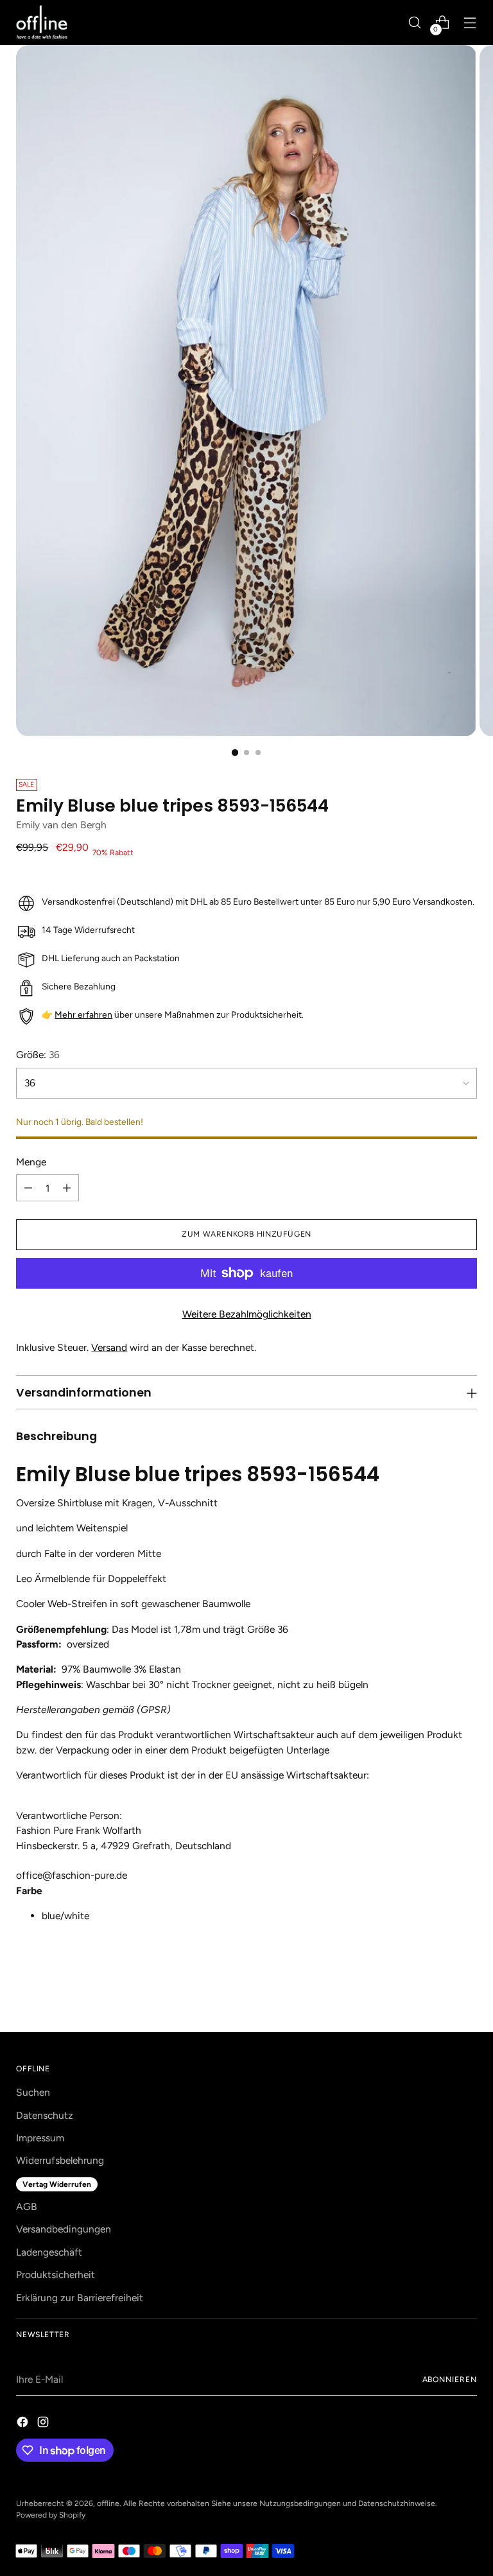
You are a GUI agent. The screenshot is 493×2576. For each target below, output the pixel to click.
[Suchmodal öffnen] (415, 23)
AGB (27, 2206)
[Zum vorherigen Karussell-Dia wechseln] (437, 1989)
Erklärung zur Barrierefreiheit (80, 2298)
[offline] (42, 22)
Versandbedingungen (64, 2229)
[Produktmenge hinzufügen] (67, 1188)
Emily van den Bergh (61, 825)
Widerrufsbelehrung (60, 2160)
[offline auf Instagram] (44, 2424)
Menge (31, 1162)
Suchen (33, 2092)
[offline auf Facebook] (24, 2424)
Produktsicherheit (56, 2275)
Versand (109, 1347)
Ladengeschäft (49, 2252)
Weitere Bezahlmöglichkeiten (247, 1314)
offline (108, 2503)
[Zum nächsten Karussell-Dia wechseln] (466, 1988)
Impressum (40, 2138)
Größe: (38, 1055)
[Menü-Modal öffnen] (470, 23)
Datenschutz (45, 2115)
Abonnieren (450, 2380)
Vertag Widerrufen (57, 2184)
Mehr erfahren (83, 1014)
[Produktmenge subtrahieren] (28, 1188)
